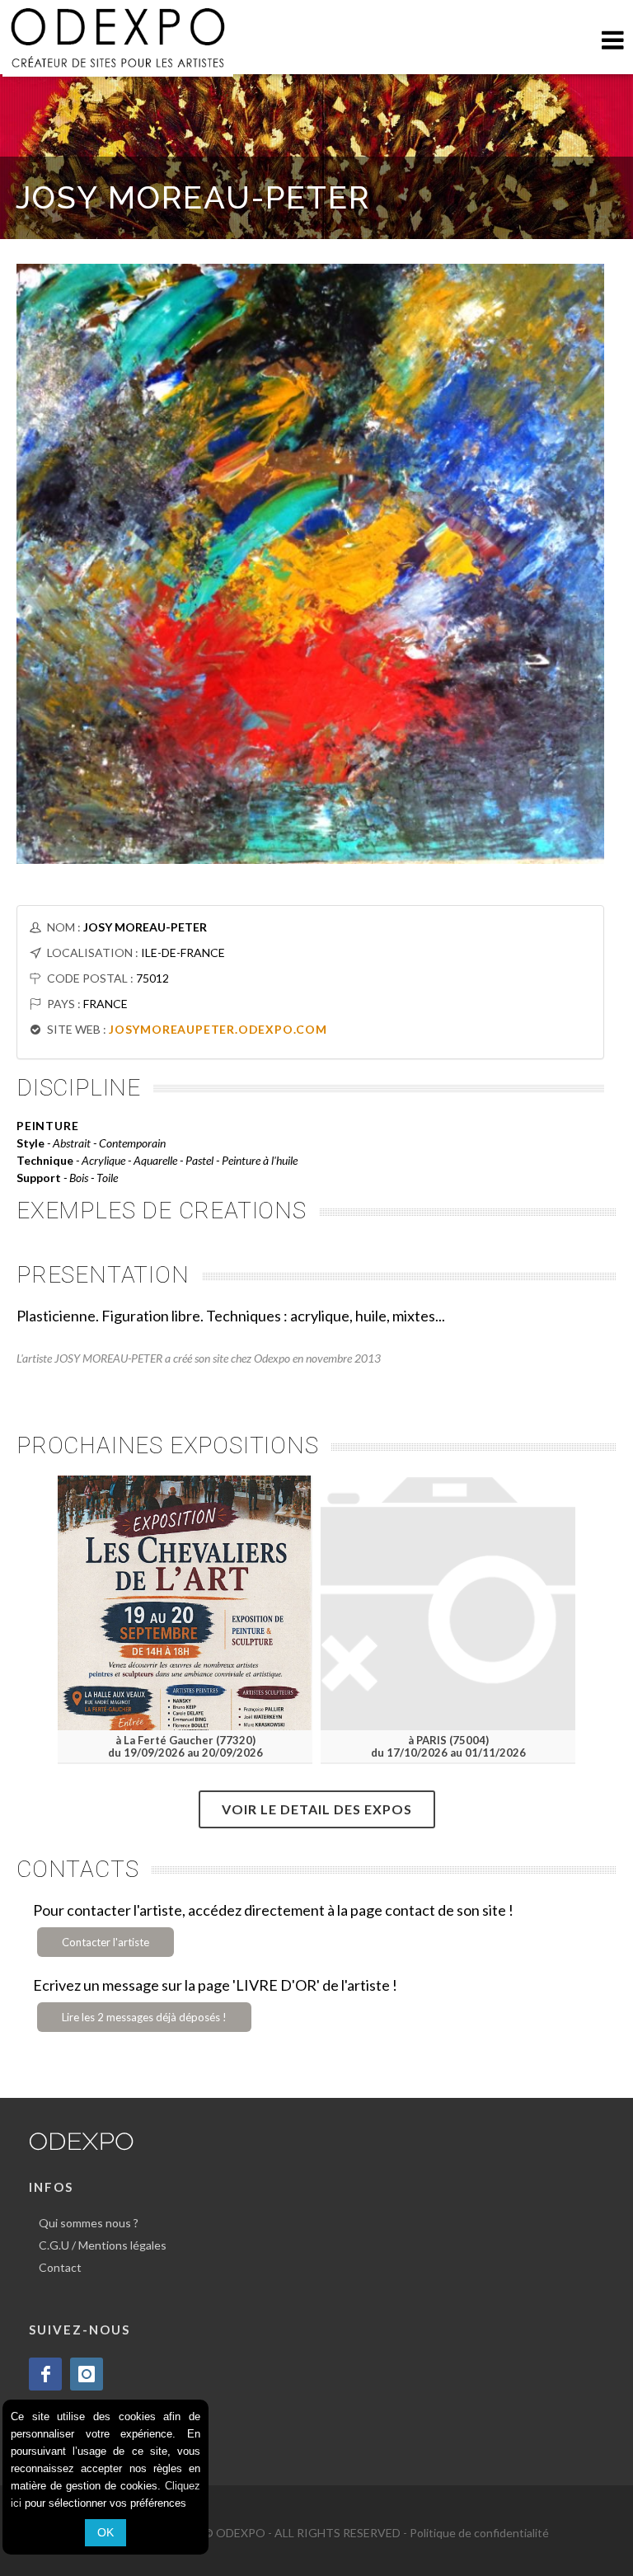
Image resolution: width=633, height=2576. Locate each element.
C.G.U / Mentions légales (103, 2245)
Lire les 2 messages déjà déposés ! (144, 2017)
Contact (60, 2267)
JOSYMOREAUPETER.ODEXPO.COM (218, 1029)
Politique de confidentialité (479, 2533)
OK (105, 2532)
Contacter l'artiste (105, 1942)
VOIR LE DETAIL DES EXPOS (317, 1809)
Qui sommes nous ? (89, 2223)
